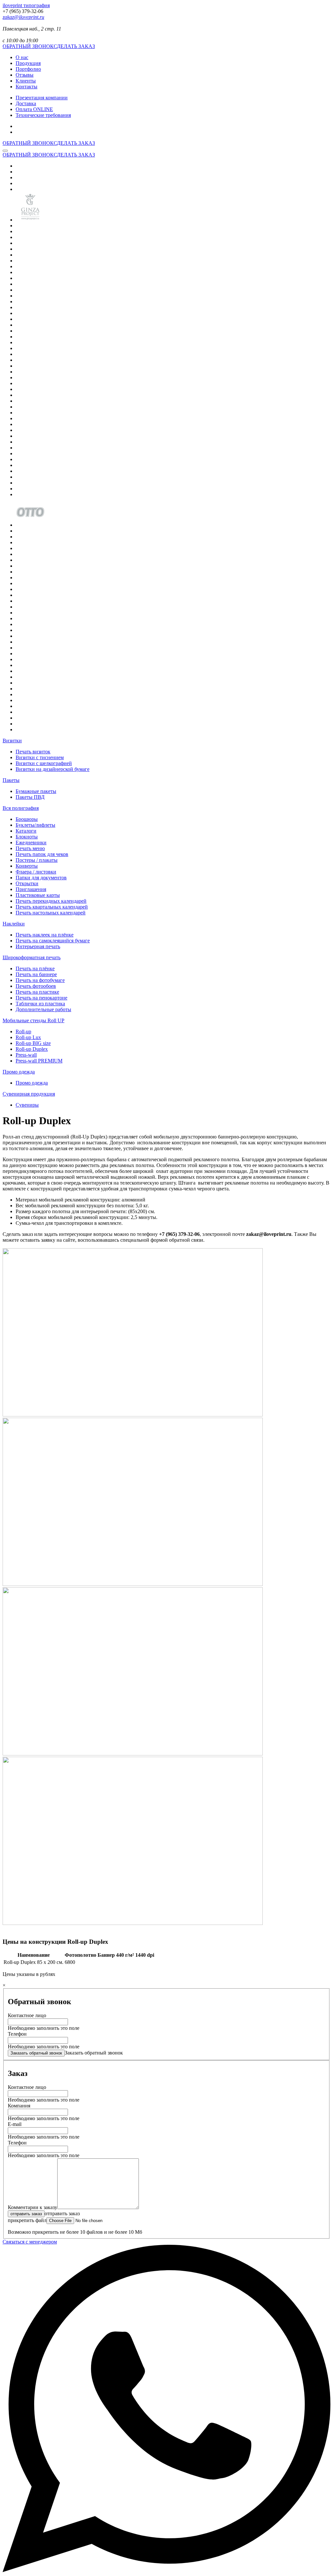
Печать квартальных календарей (52, 907)
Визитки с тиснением (40, 757)
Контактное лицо (27, 2015)
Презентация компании (42, 98)
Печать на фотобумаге (40, 980)
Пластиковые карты (38, 895)
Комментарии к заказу (33, 2207)
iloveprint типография (26, 5)
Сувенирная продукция (29, 1094)
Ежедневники (31, 842)
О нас (22, 57)
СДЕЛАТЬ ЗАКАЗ (74, 46)
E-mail (15, 2124)
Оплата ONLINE (34, 109)
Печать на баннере (36, 974)
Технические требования (43, 115)
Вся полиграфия (21, 808)
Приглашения (31, 889)
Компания (19, 2106)
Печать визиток (33, 752)
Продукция (28, 63)
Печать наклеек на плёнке (45, 935)
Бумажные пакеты (36, 791)
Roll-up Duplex (32, 1049)
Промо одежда (19, 1072)
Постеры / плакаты (37, 860)
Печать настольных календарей (51, 913)
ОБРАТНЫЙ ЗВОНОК (28, 46)
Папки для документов (41, 878)
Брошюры (27, 819)
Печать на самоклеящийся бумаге (53, 941)
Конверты (27, 866)
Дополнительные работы (43, 1009)
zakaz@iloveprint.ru (23, 17)
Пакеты (11, 780)
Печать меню (30, 848)
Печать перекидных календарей (51, 901)
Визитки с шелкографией (44, 763)
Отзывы (25, 75)
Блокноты (27, 837)
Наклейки (14, 924)
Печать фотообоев (36, 986)
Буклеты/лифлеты (35, 825)
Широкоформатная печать (32, 957)
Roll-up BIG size (33, 1043)
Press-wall (26, 1055)
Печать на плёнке (35, 968)
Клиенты (26, 81)
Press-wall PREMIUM (39, 1061)
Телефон (17, 2034)
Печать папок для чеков (42, 854)
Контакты (27, 87)
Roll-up (23, 1031)
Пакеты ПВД (30, 797)
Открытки (27, 883)
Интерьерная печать (38, 946)
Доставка (26, 103)
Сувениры (27, 1105)
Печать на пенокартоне (41, 998)
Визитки (12, 741)
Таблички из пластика (40, 1004)
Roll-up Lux (28, 1037)
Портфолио (28, 69)
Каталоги (26, 831)
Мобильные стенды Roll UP (33, 1020)
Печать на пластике (37, 992)
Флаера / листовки (36, 872)
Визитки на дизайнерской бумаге (53, 769)
